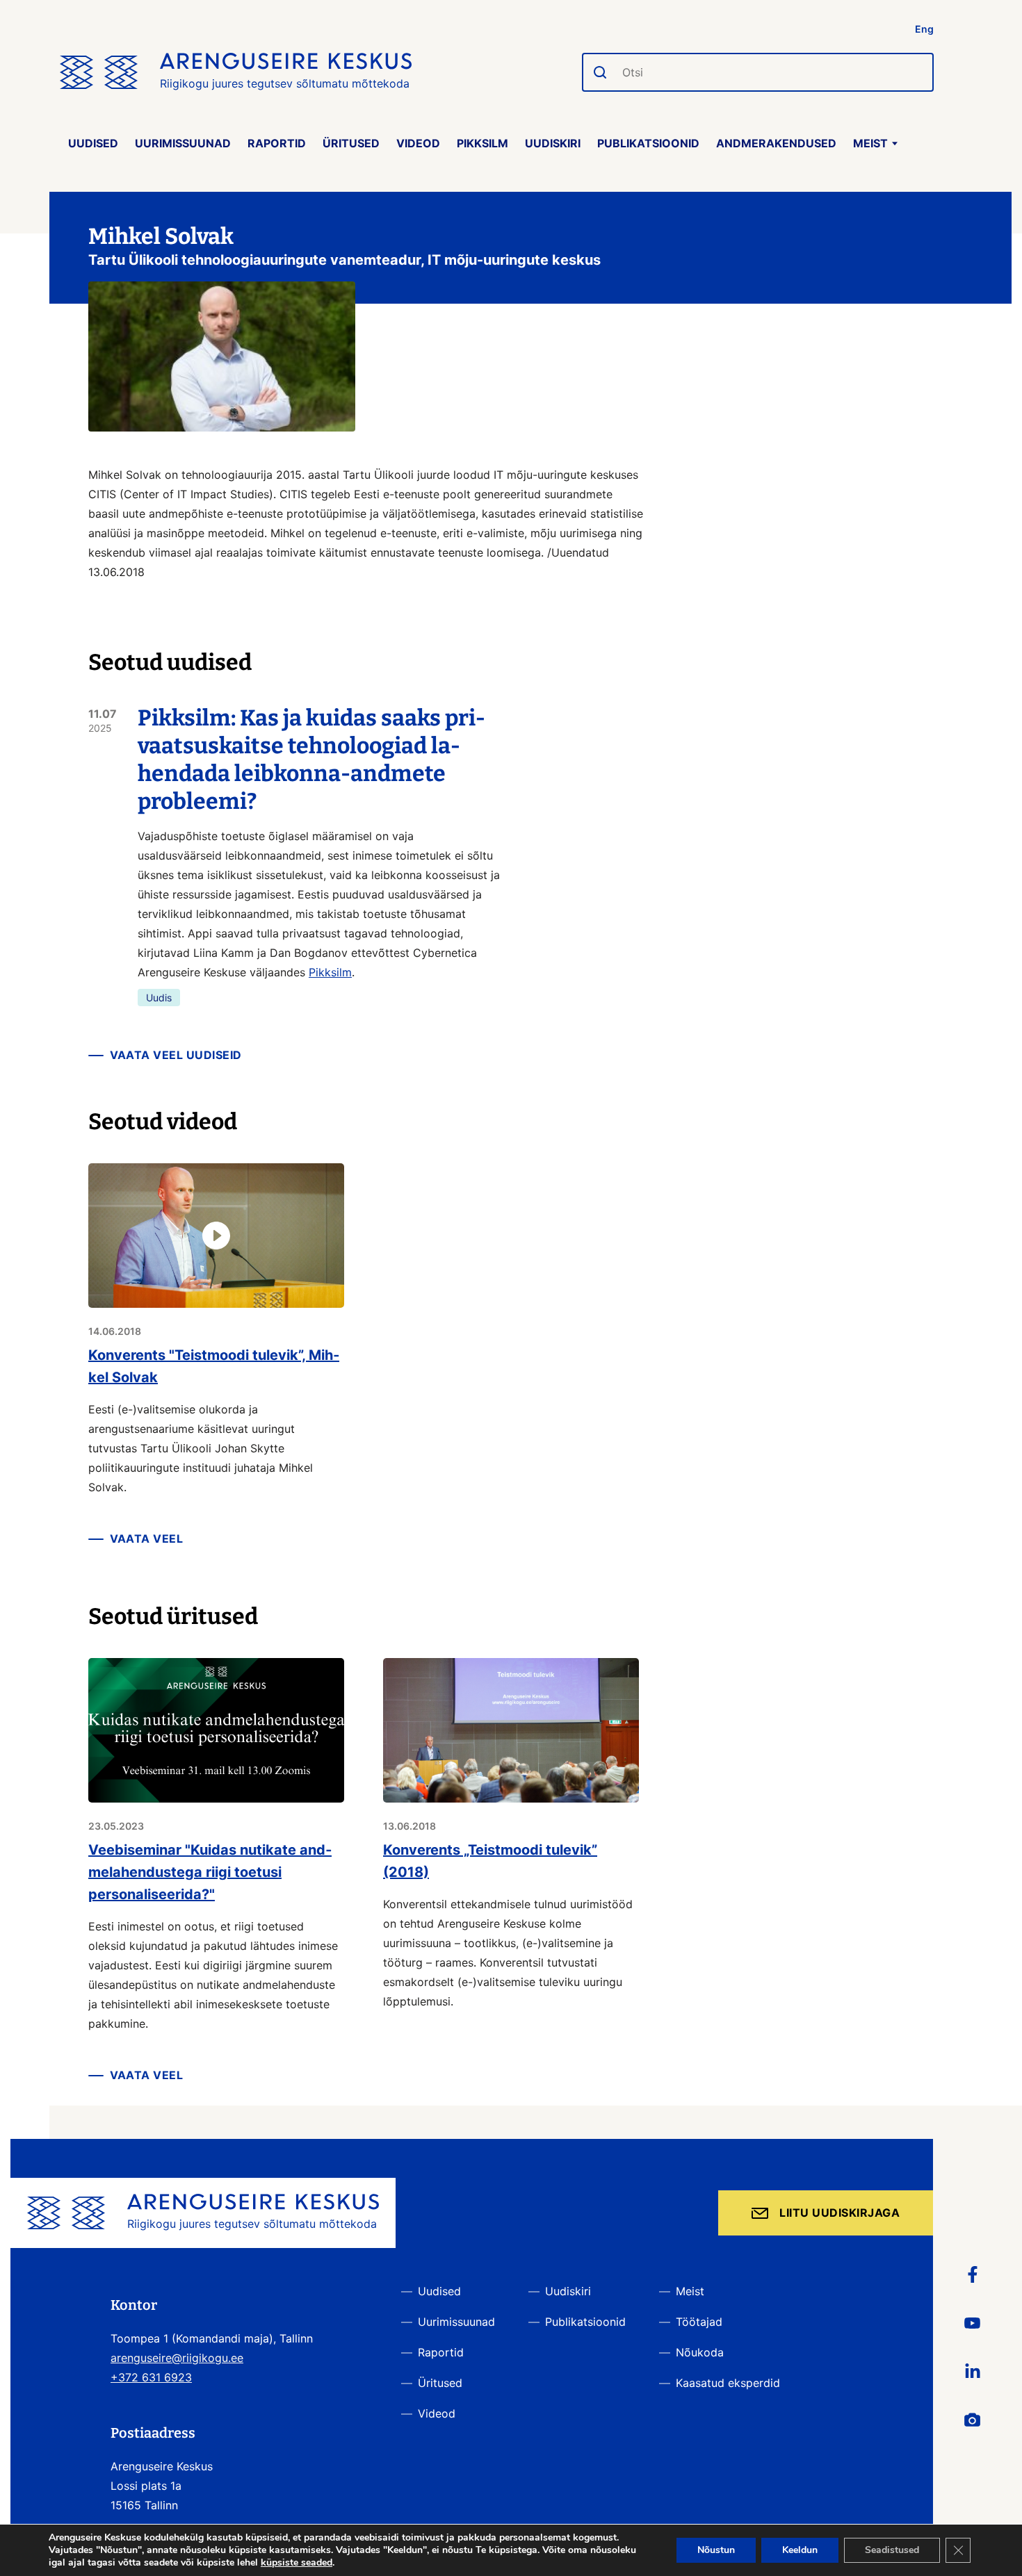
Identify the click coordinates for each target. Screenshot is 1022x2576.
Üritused (351, 143)
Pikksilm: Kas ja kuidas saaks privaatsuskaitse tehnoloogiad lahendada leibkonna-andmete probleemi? (311, 760)
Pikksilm (482, 143)
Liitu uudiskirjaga (839, 2213)
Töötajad (699, 2322)
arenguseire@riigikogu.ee (177, 2358)
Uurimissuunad (183, 143)
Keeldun (800, 2550)
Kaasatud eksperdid (728, 2383)
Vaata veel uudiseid (176, 1055)
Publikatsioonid (648, 143)
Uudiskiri (553, 143)
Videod (418, 143)
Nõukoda (700, 2352)
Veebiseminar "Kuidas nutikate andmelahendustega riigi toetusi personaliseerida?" (210, 1872)
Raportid (277, 143)
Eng (924, 29)
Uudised (93, 143)
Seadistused (892, 2550)
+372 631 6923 (151, 2377)
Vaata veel (146, 1539)
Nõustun (716, 2550)
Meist (870, 143)
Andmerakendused (776, 143)
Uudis (159, 998)
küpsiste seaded (297, 2563)
